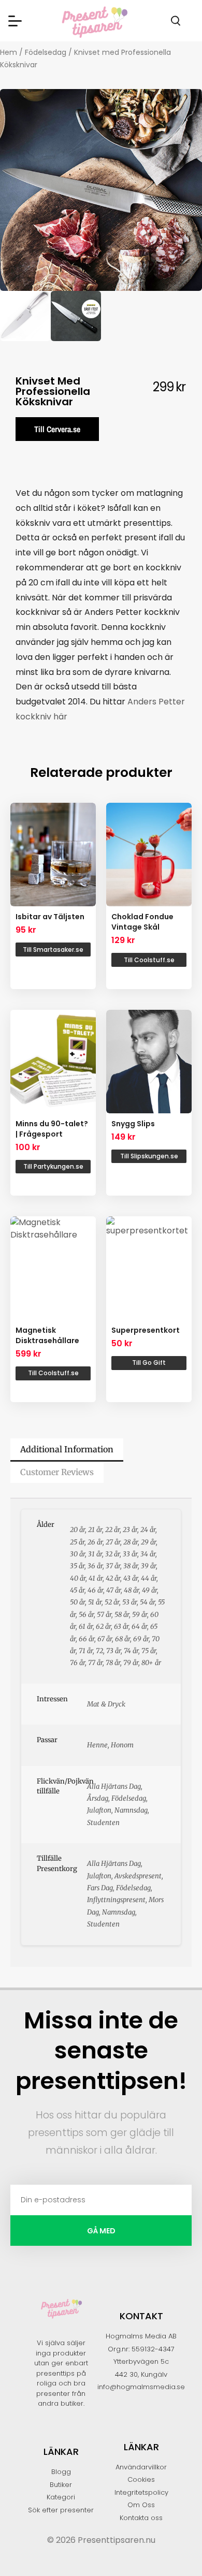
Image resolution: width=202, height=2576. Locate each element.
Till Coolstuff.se (149, 960)
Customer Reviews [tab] (57, 1472)
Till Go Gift (149, 1363)
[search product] (176, 21)
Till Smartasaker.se (53, 950)
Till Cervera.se (57, 429)
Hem (9, 52)
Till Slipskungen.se (149, 1156)
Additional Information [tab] (67, 1449)
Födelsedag (46, 52)
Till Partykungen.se (53, 1166)
